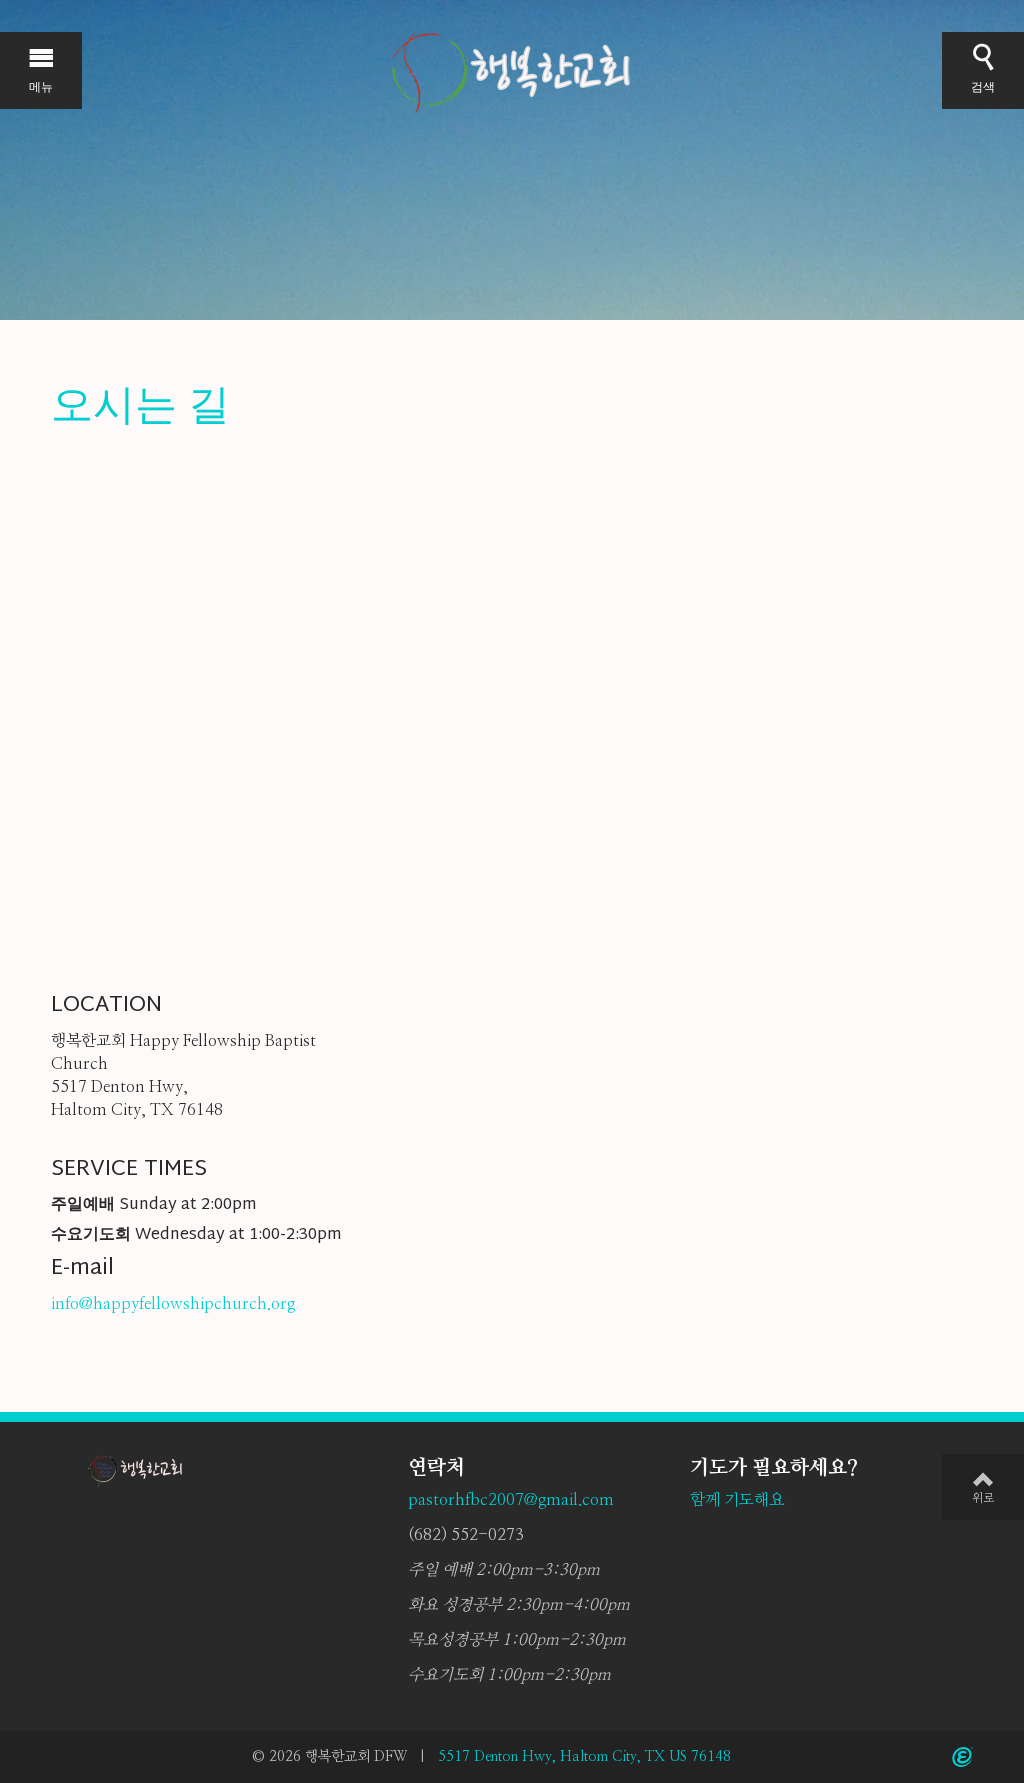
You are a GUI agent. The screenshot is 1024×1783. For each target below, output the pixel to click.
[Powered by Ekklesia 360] (962, 1757)
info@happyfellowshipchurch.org (173, 1304)
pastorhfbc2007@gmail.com (511, 1500)
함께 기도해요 (737, 1500)
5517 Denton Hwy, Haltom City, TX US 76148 (584, 1757)
